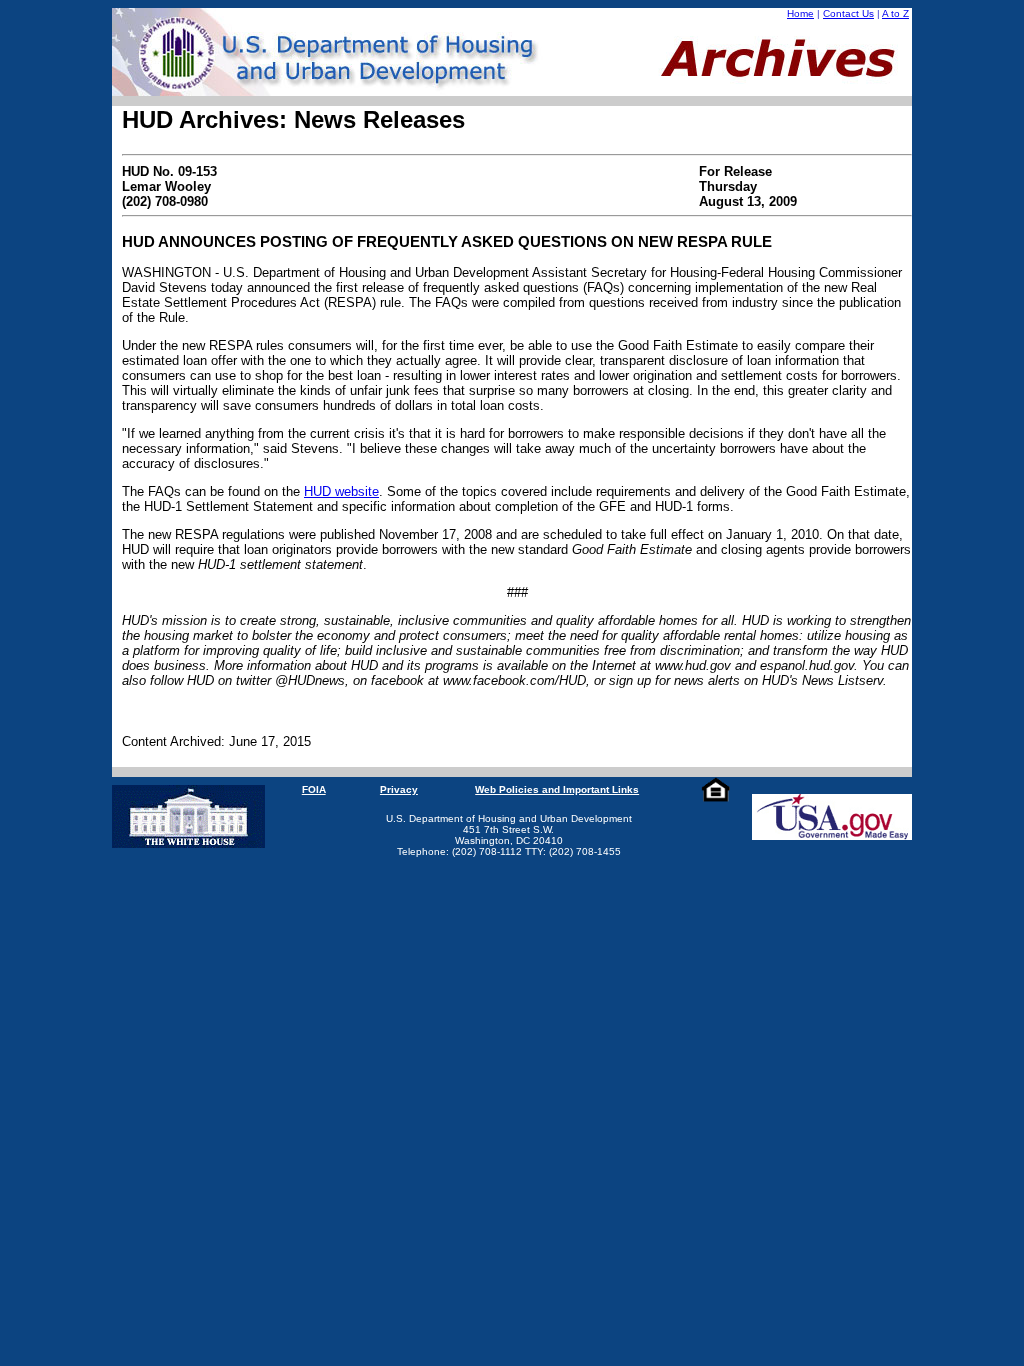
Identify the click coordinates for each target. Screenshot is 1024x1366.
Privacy (399, 789)
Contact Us (848, 13)
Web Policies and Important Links (557, 789)
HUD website (341, 491)
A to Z (895, 13)
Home (800, 13)
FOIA (314, 789)
